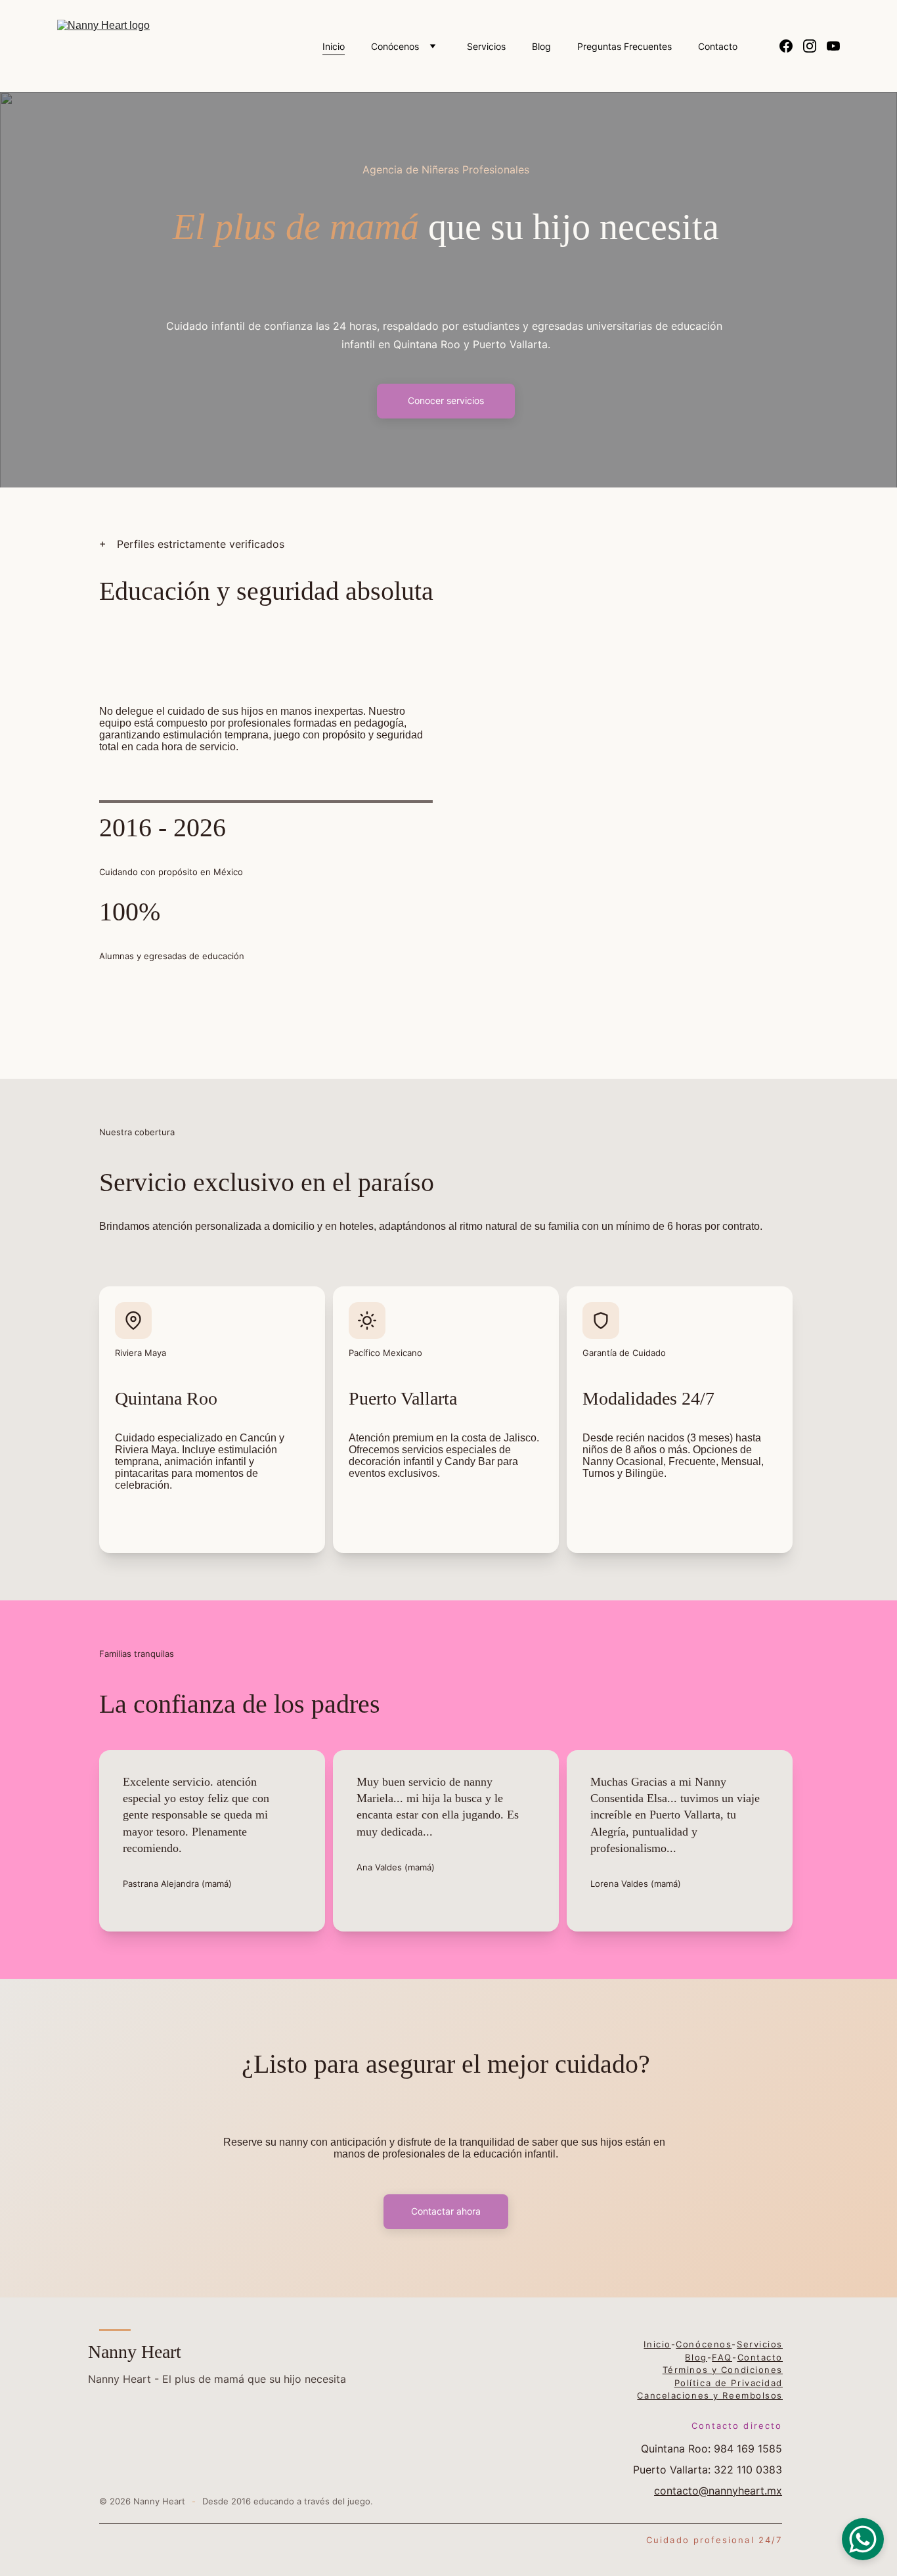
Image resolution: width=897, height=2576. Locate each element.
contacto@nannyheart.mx (718, 2491)
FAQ (722, 2357)
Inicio (334, 46)
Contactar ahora (446, 2211)
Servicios (486, 46)
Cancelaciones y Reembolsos (710, 2395)
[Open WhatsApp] (863, 2539)
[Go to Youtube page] (833, 46)
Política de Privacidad (729, 2383)
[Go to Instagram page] (815, 46)
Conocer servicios (446, 400)
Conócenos (395, 46)
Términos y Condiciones (723, 2370)
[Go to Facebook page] (791, 46)
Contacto (718, 46)
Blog (541, 46)
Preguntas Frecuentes (624, 46)
